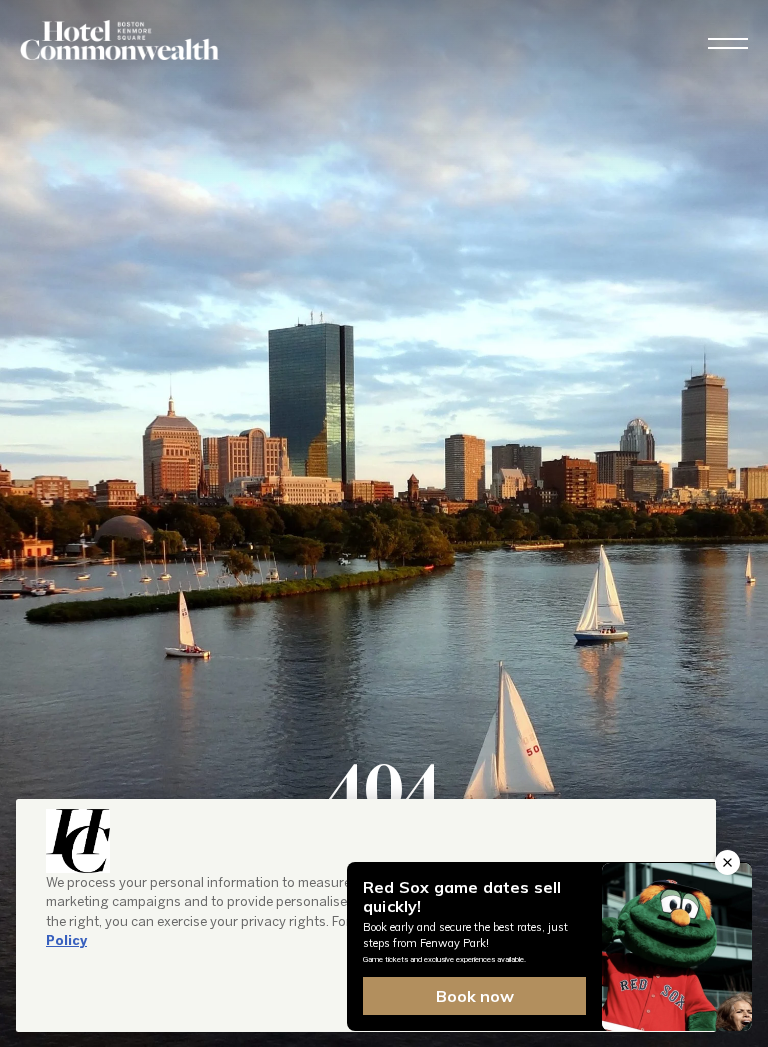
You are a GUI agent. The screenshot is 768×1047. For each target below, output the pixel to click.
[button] (728, 43)
